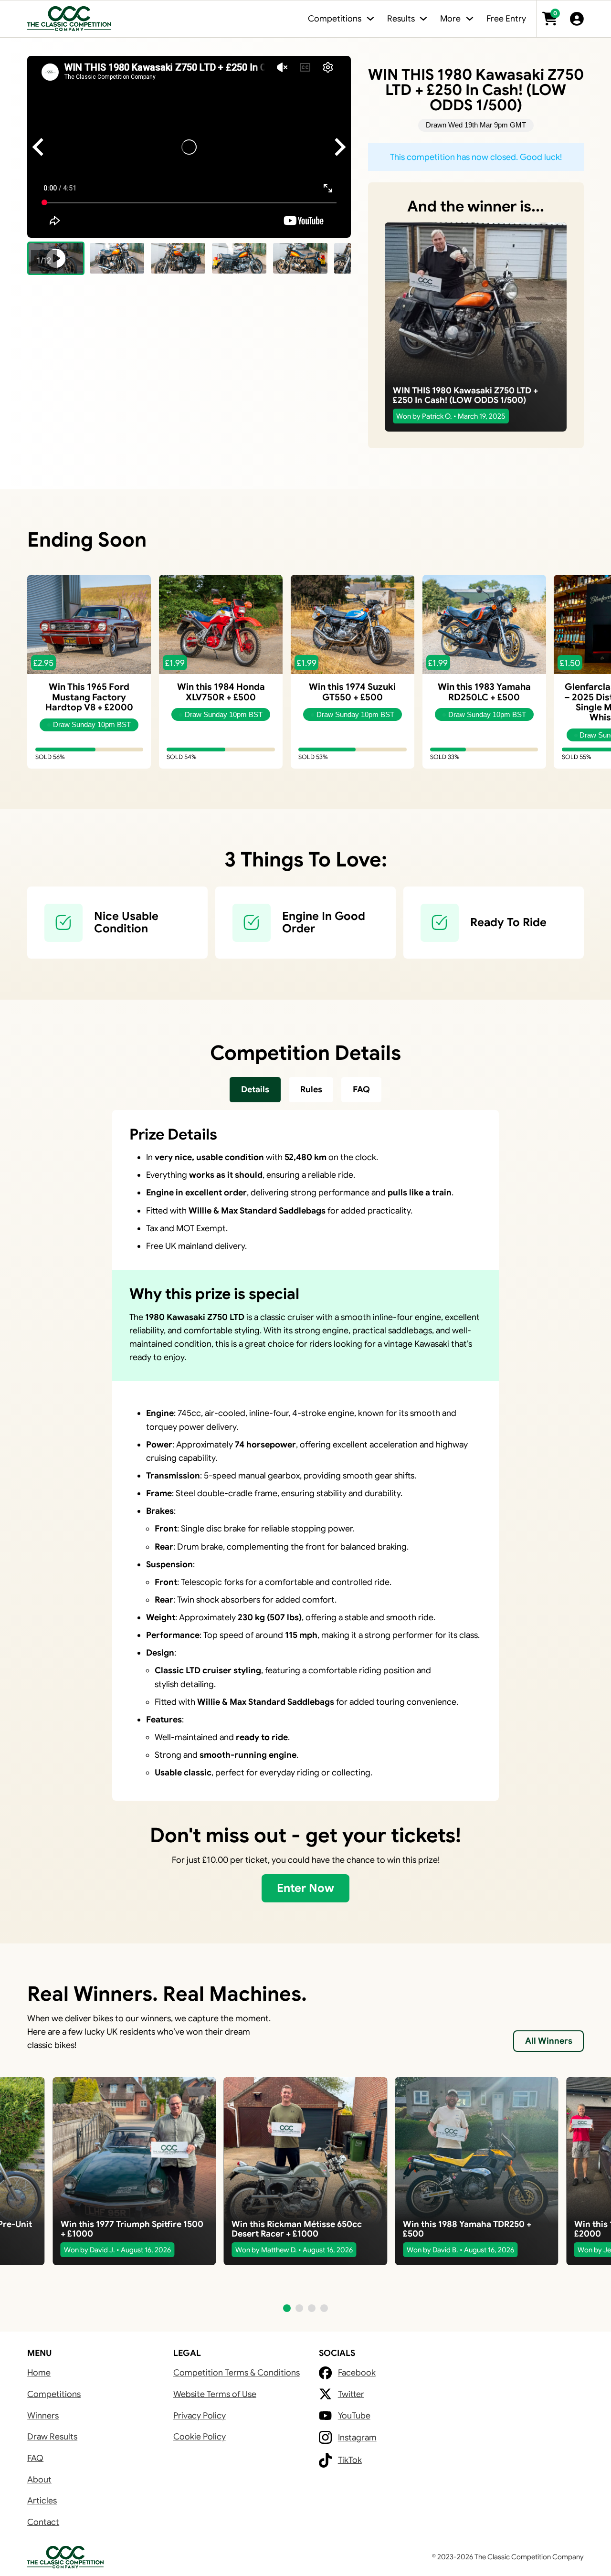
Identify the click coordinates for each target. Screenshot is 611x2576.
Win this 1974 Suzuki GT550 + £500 (352, 692)
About (39, 2480)
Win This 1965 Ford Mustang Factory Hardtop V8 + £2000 (89, 697)
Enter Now (305, 1888)
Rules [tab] (311, 1089)
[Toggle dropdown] (370, 19)
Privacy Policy (200, 2416)
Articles (42, 2501)
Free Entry (506, 19)
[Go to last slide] (39, 147)
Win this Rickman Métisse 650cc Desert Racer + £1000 (297, 2229)
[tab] (255, 1090)
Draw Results (52, 2437)
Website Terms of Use (215, 2394)
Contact (43, 2522)
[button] (117, 258)
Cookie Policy (200, 2437)
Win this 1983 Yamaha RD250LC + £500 (484, 692)
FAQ (35, 2458)
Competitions (54, 2394)
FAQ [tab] (361, 1089)
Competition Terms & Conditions (237, 2373)
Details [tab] (255, 1089)
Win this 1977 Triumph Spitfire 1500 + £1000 (132, 2229)
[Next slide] (339, 147)
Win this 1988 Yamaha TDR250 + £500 (467, 2229)
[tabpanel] (305, 1455)
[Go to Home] (69, 19)
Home (39, 2373)
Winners (43, 2416)
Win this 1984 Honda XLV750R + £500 (221, 692)
